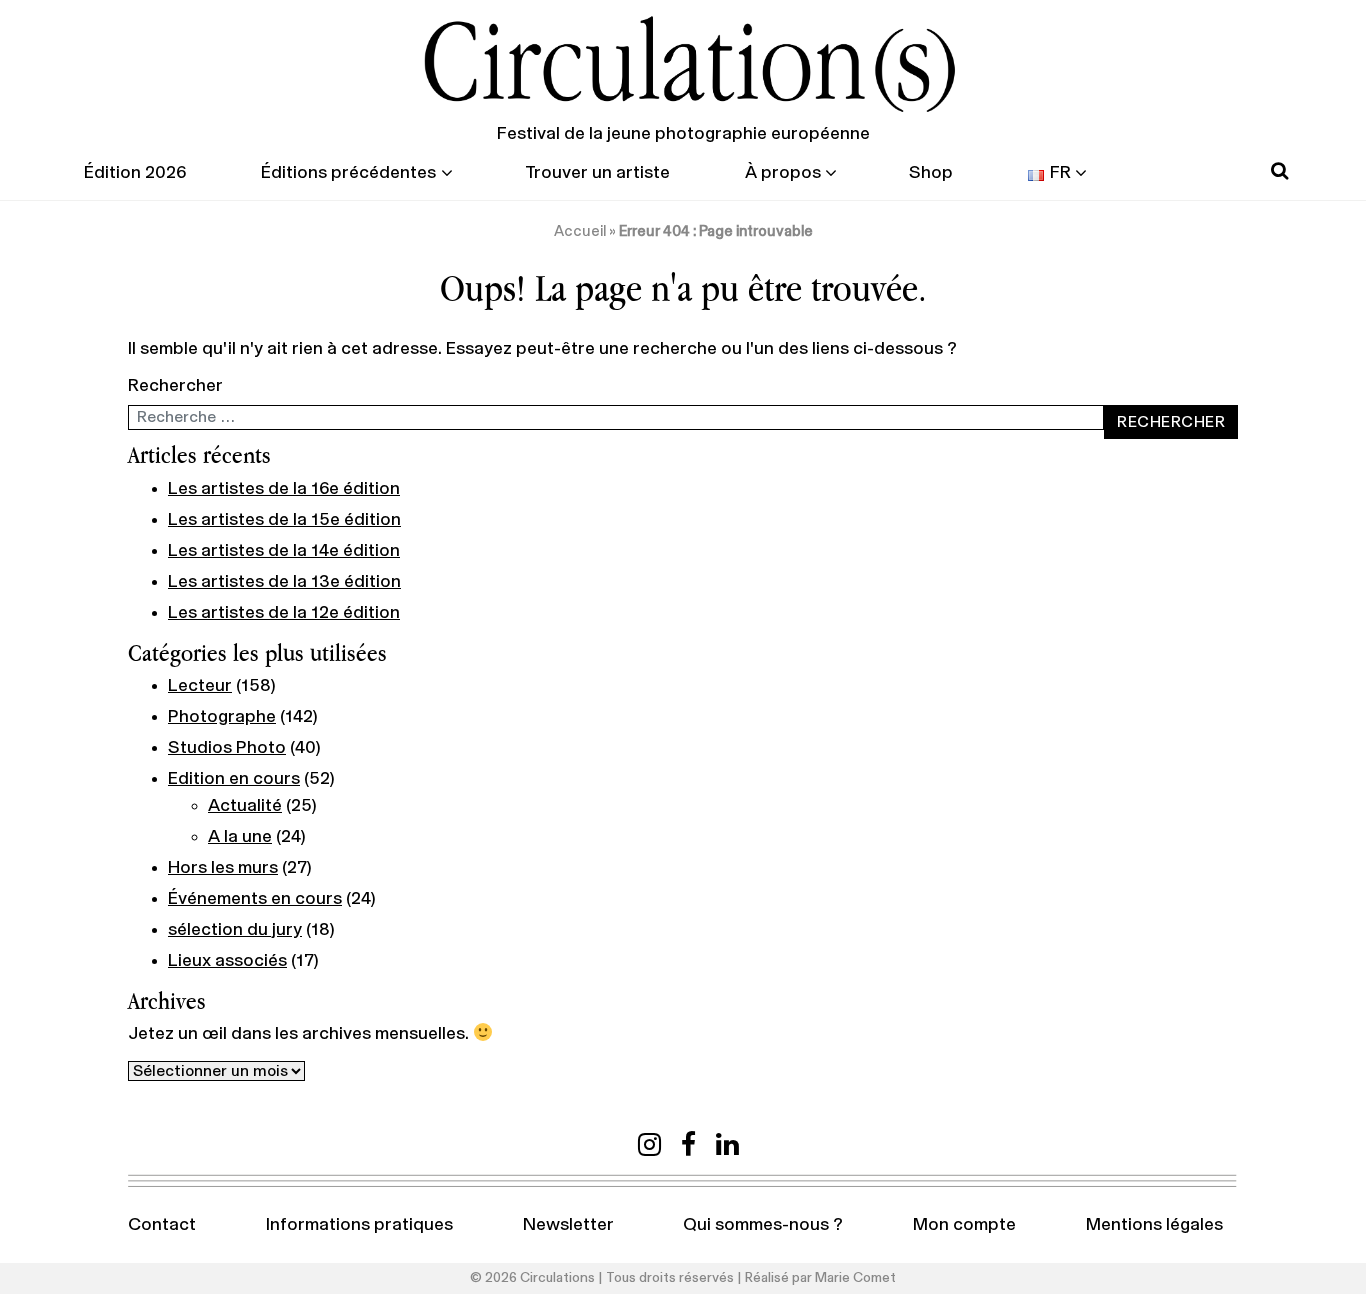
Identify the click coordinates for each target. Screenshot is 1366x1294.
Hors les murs (223, 868)
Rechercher (175, 386)
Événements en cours (255, 899)
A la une (240, 837)
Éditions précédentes (348, 173)
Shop (931, 173)
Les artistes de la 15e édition (284, 520)
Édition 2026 (135, 173)
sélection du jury (235, 930)
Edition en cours (234, 779)
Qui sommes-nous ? (763, 1225)
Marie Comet (855, 1278)
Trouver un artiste (597, 173)
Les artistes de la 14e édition (284, 551)
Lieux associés (227, 961)
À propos (783, 173)
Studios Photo (227, 748)
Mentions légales (1154, 1225)
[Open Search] (1279, 171)
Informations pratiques (359, 1225)
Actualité (245, 806)
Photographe (222, 717)
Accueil (580, 231)
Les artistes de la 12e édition (284, 613)
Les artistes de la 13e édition (284, 582)
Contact (162, 1225)
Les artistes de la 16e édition (284, 489)
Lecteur (200, 686)
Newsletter (568, 1225)
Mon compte (964, 1225)
